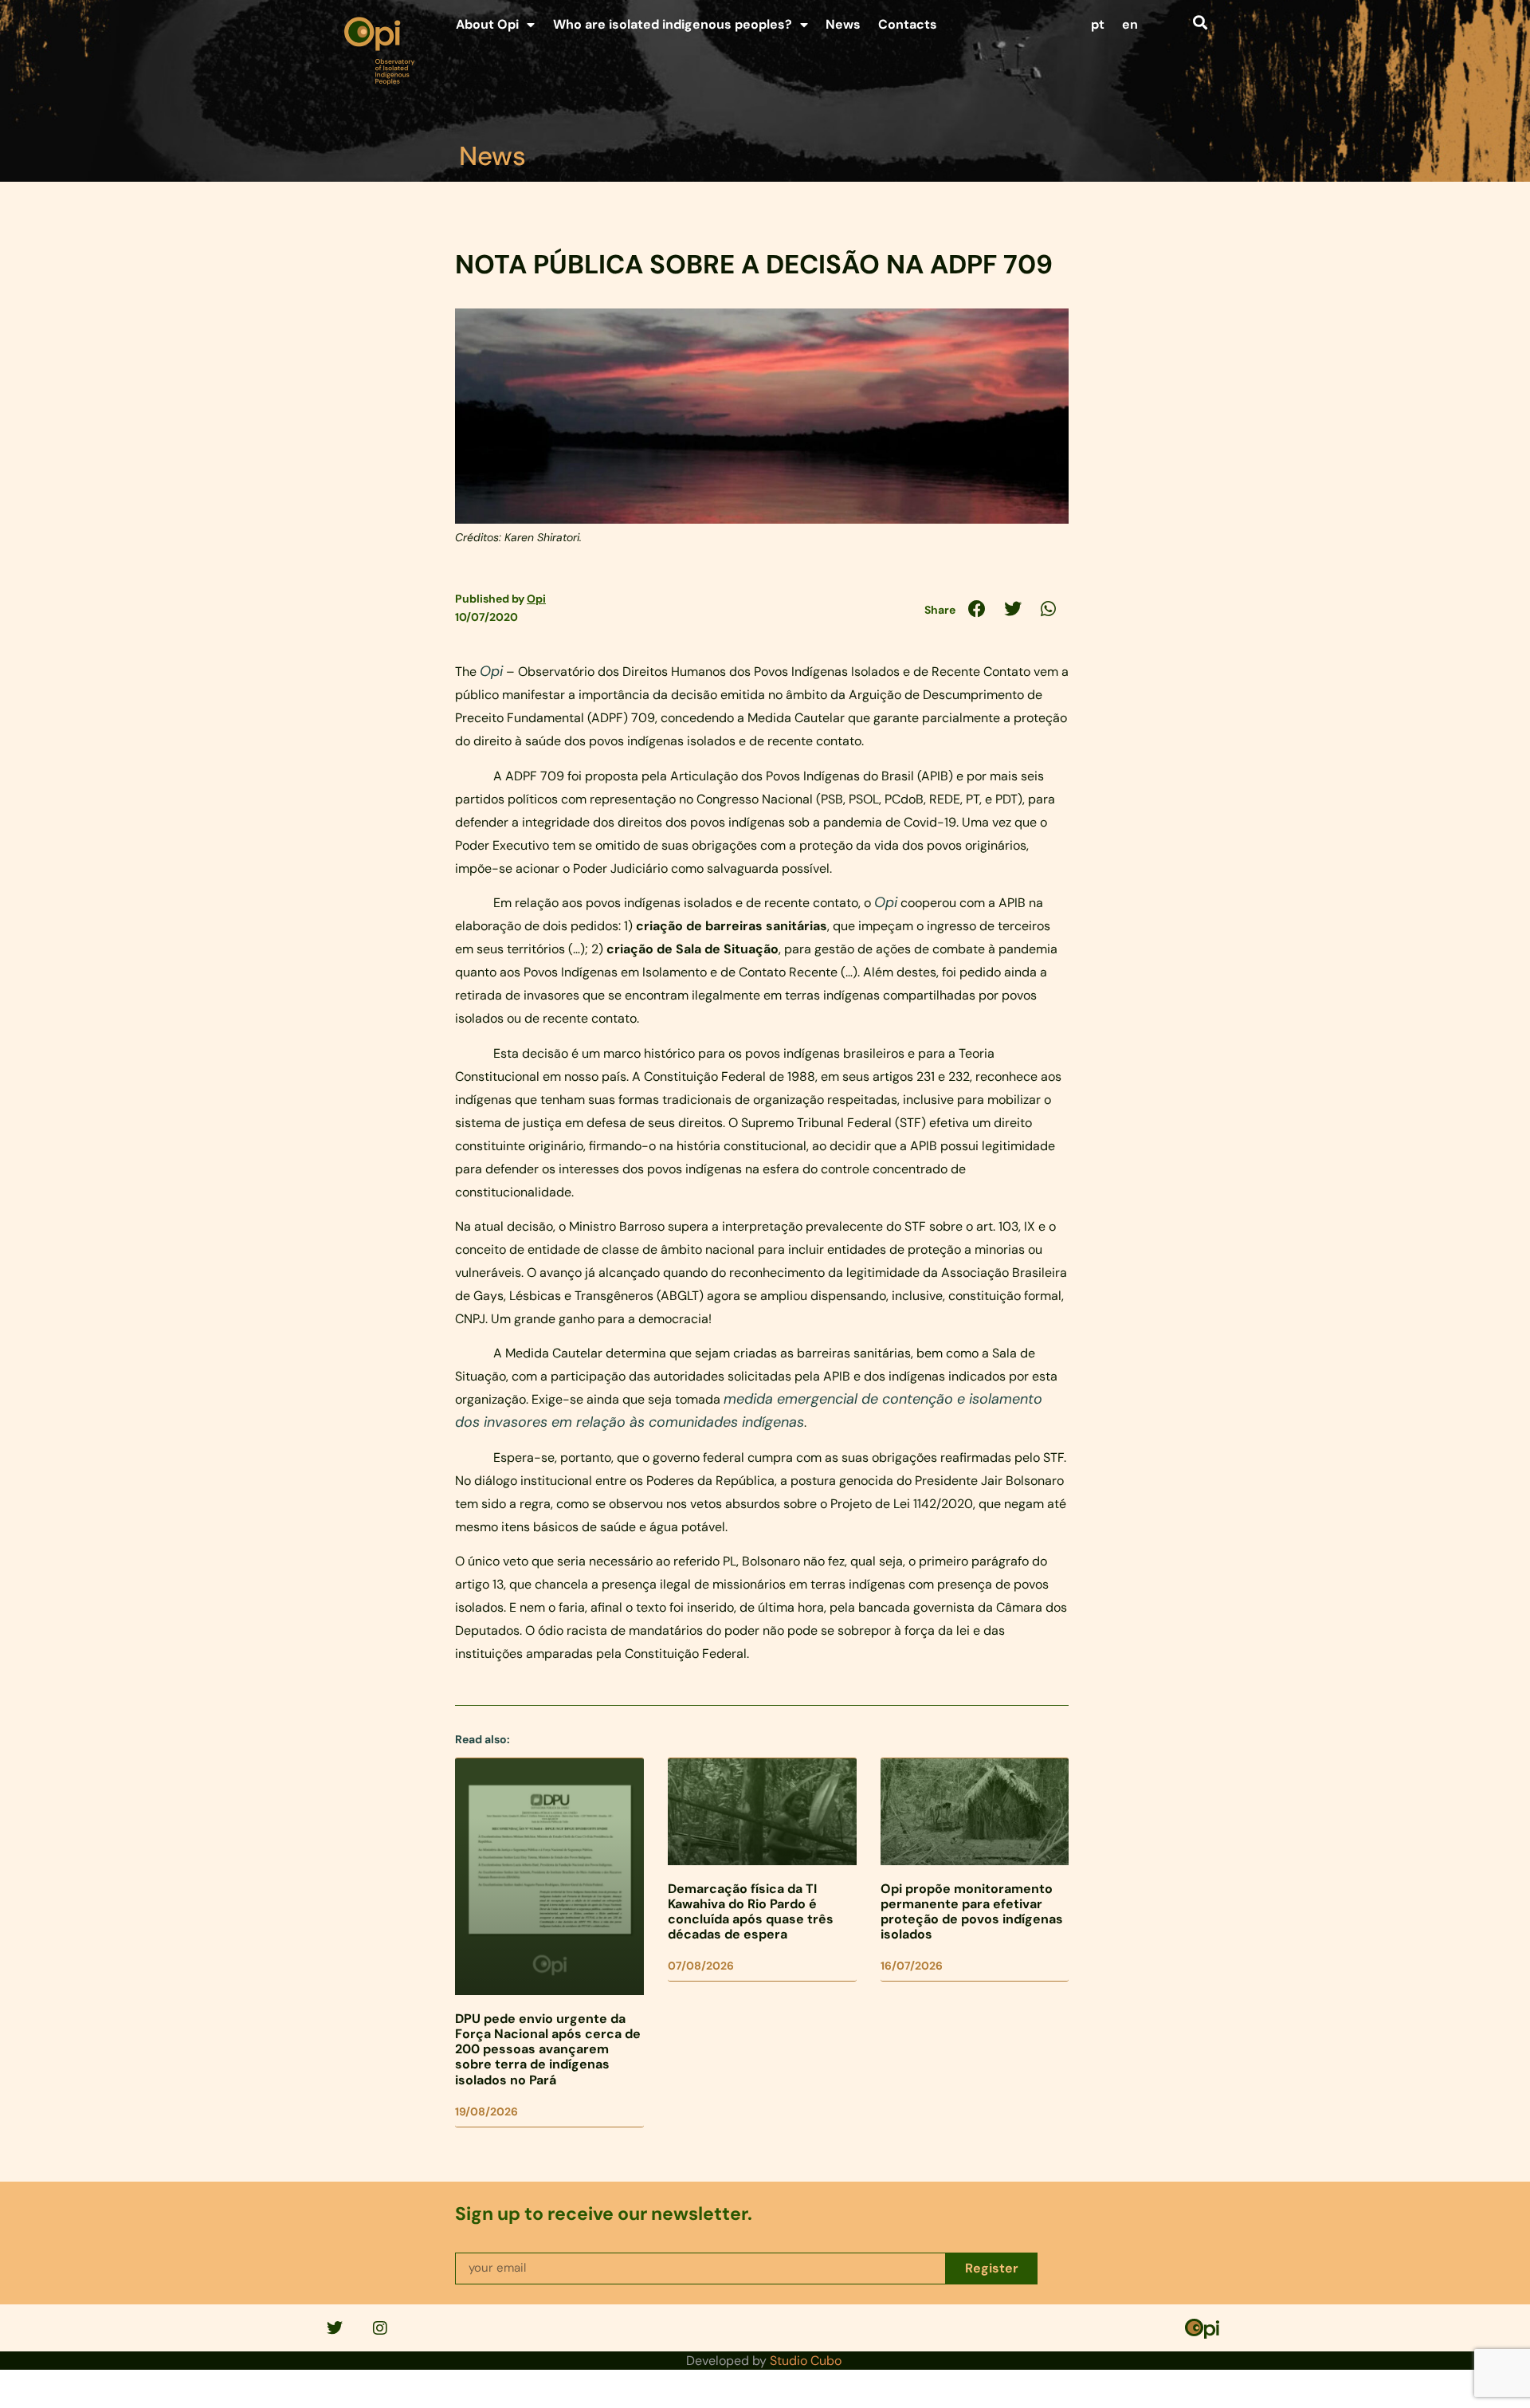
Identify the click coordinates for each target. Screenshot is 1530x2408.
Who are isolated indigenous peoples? (673, 24)
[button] (1200, 22)
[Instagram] (380, 2328)
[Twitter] (335, 2328)
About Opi (487, 24)
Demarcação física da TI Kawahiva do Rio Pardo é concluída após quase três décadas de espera (751, 1912)
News (843, 24)
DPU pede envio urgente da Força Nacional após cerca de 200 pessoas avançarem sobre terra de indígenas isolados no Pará (548, 2049)
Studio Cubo (806, 2361)
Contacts (908, 24)
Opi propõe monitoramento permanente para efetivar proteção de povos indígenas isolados (972, 1912)
